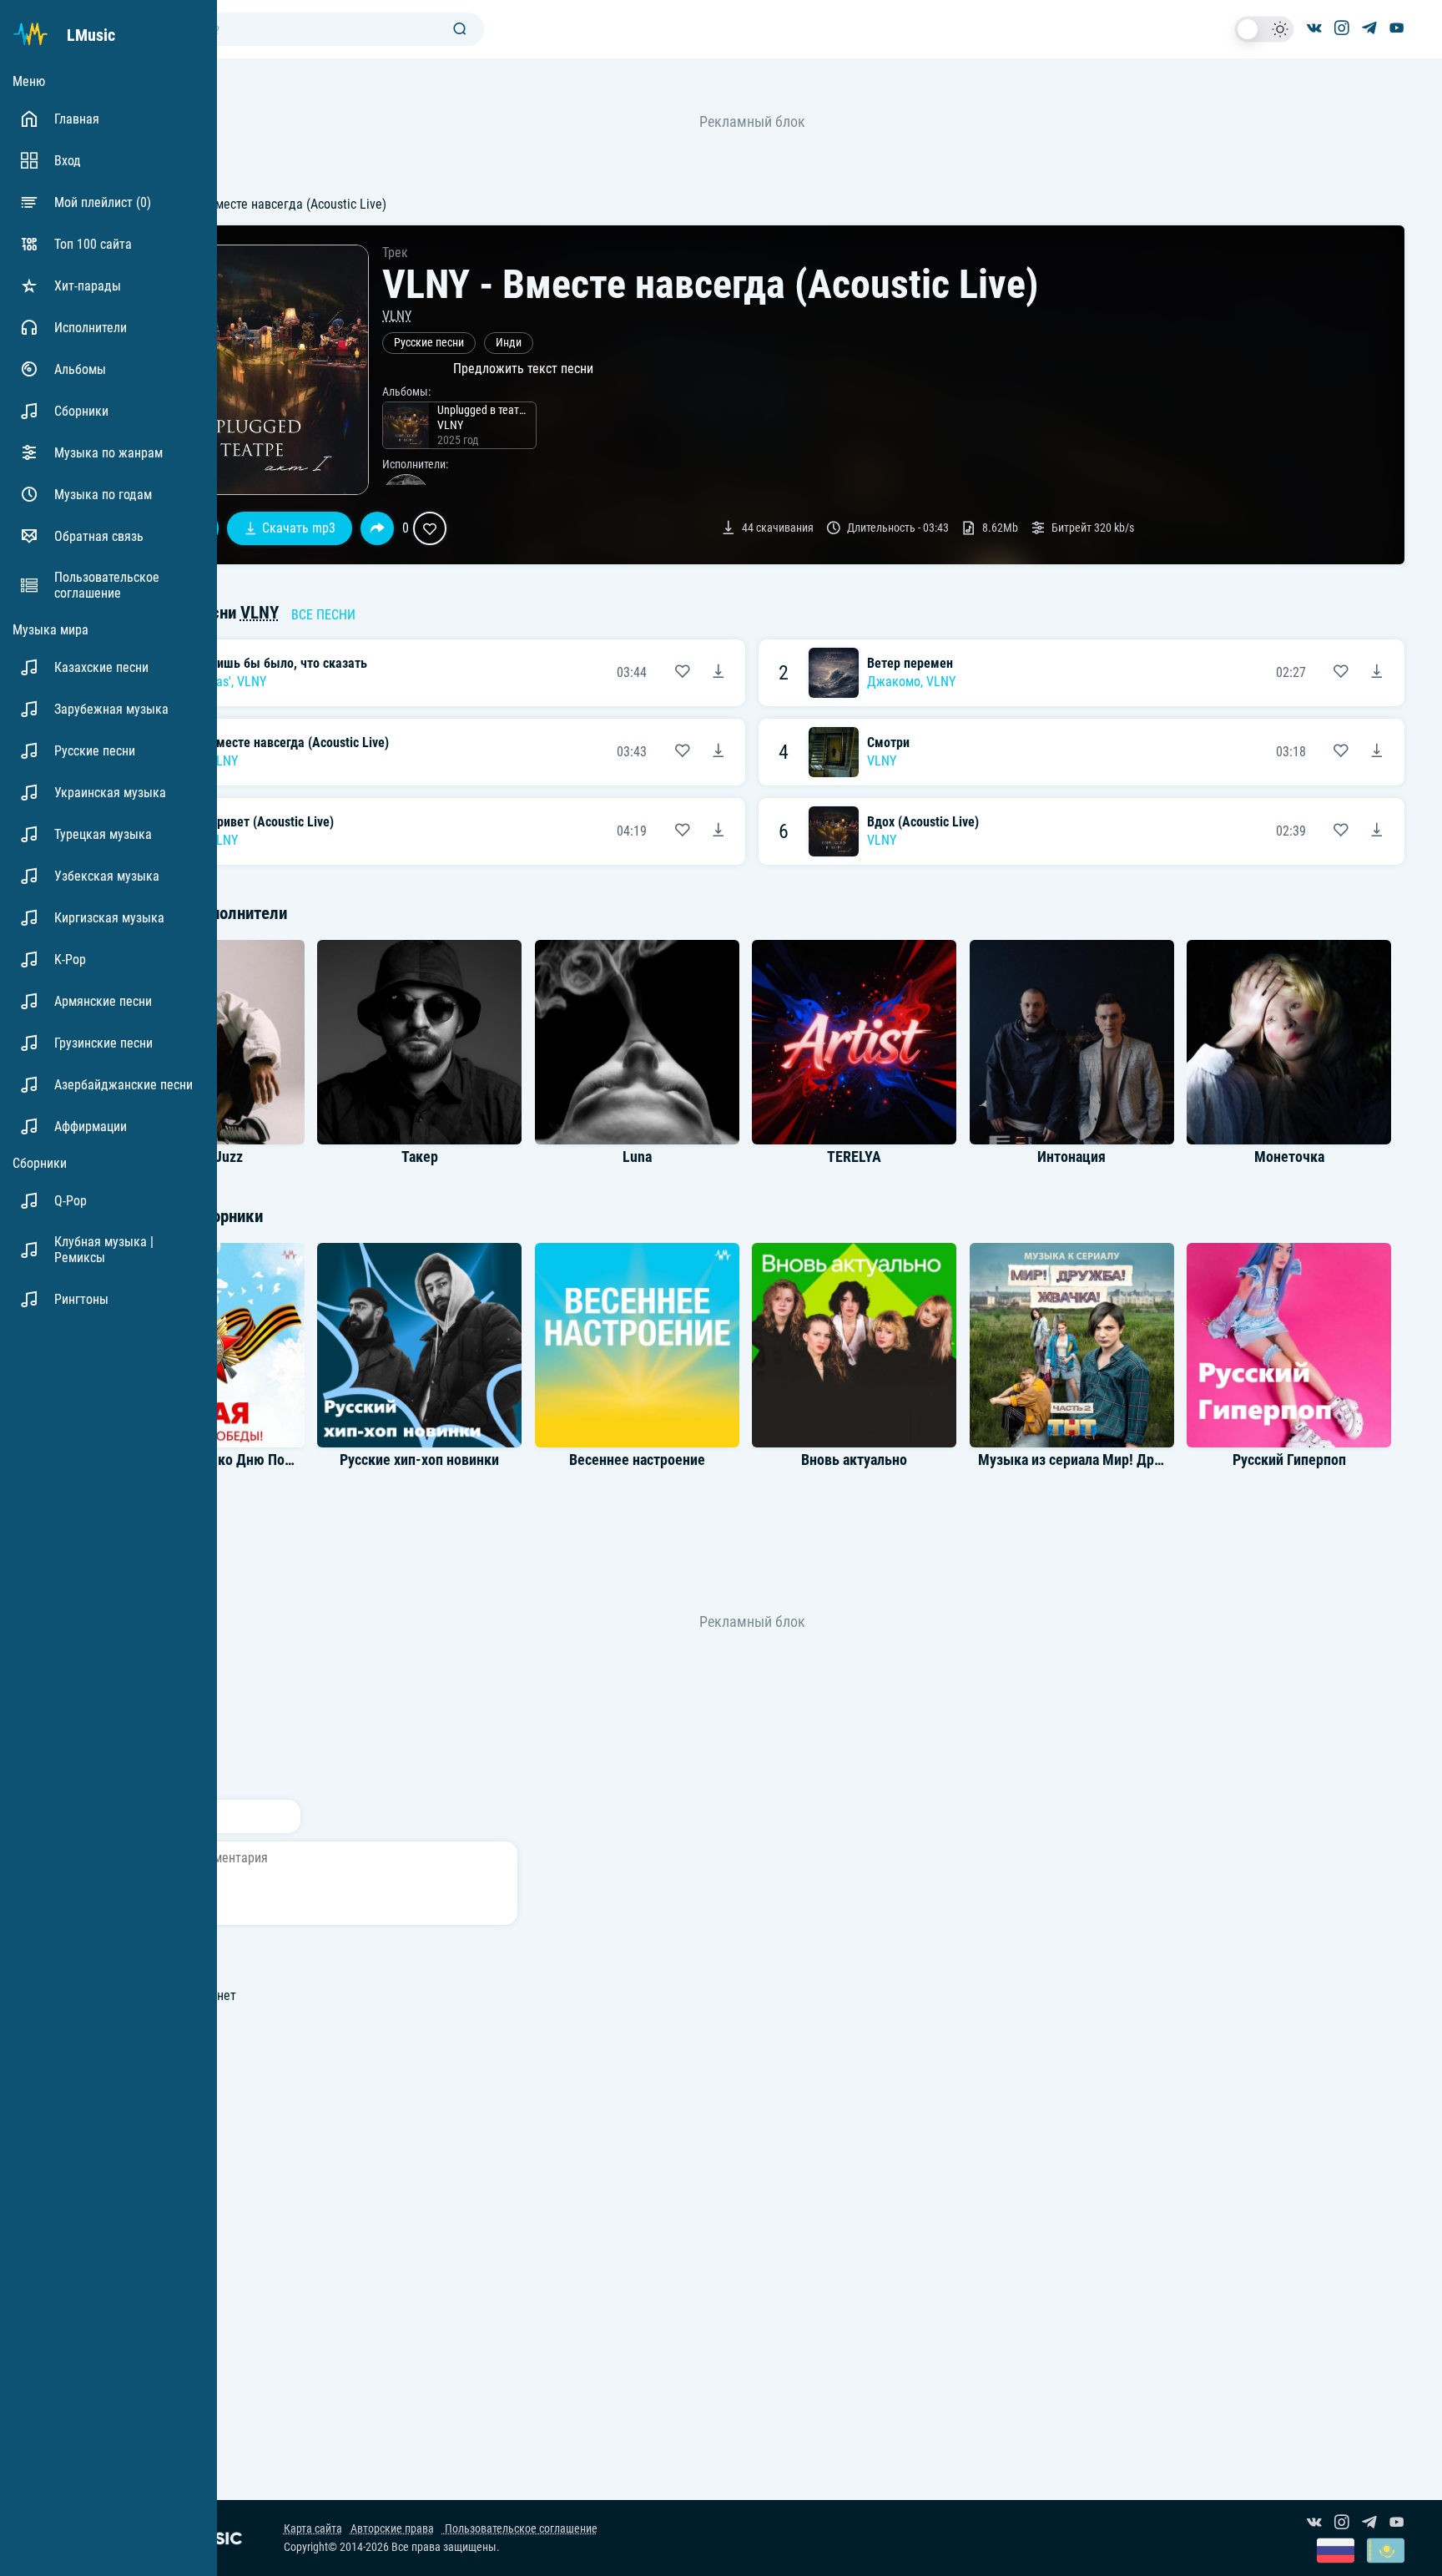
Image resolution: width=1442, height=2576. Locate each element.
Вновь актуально (854, 1460)
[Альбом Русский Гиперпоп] (1289, 1345)
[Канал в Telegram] (1369, 29)
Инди (509, 343)
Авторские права (392, 2529)
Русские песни (429, 343)
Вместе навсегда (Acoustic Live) (299, 742)
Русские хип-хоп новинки (419, 1460)
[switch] (1264, 29)
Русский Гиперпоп (1289, 1460)
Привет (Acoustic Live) (271, 822)
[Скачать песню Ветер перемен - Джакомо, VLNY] (1377, 673)
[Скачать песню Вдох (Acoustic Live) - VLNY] (1377, 831)
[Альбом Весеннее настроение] (637, 1345)
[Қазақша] (1386, 2552)
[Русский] (1336, 2552)
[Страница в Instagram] (1342, 29)
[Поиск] (460, 30)
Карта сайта (313, 2529)
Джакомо (894, 682)
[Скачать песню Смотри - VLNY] (1377, 752)
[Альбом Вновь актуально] (855, 1345)
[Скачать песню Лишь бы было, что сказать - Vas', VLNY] (718, 673)
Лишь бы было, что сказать (288, 663)
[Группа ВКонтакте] (1314, 29)
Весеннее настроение (637, 1460)
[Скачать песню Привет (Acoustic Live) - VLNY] (718, 831)
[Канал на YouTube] (1397, 29)
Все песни (323, 615)
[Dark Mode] (1264, 29)
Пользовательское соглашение (520, 2529)
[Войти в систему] (1436, 6)
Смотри (888, 742)
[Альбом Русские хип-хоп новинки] (420, 1345)
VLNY (397, 316)
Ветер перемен (910, 663)
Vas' (220, 682)
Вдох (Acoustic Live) (923, 822)
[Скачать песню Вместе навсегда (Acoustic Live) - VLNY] (718, 752)
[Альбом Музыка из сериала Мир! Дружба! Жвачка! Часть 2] (1071, 1345)
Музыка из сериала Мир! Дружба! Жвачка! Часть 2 (1138, 1460)
